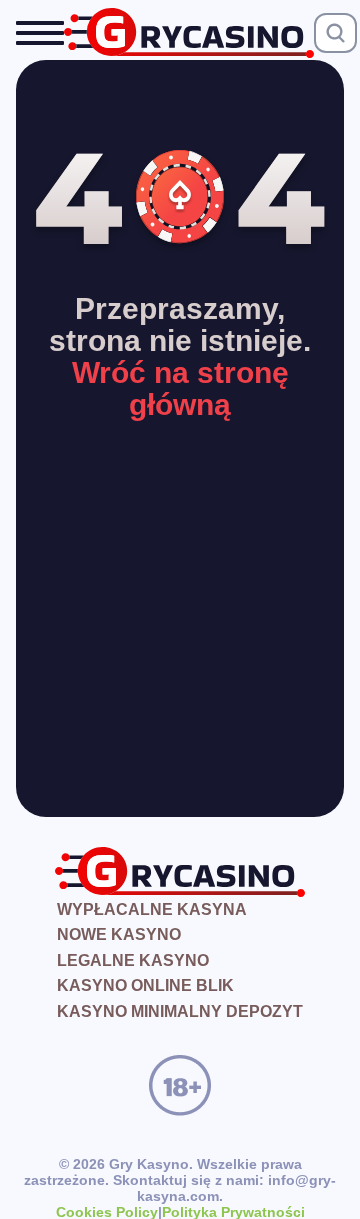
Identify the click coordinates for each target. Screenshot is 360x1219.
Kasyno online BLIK (145, 985)
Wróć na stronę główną (180, 388)
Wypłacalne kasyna (152, 909)
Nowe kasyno (119, 934)
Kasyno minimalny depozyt (180, 1011)
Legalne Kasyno (133, 960)
